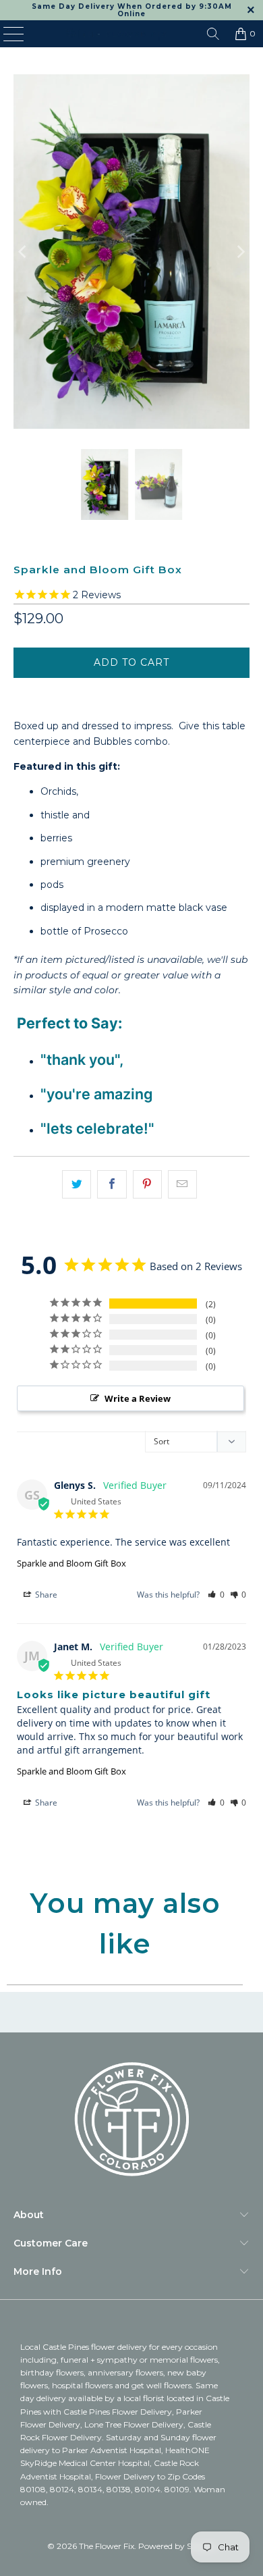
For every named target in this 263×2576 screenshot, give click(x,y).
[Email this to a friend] (182, 1184)
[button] (216, 1595)
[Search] (213, 34)
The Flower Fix (107, 2546)
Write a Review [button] (138, 1398)
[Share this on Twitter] (77, 1184)
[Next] (239, 252)
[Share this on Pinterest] (147, 1184)
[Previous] (24, 252)
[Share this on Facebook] (112, 1184)
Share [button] (45, 1595)
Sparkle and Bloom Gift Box (71, 1563)
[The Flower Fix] (116, 34)
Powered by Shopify (177, 2546)
